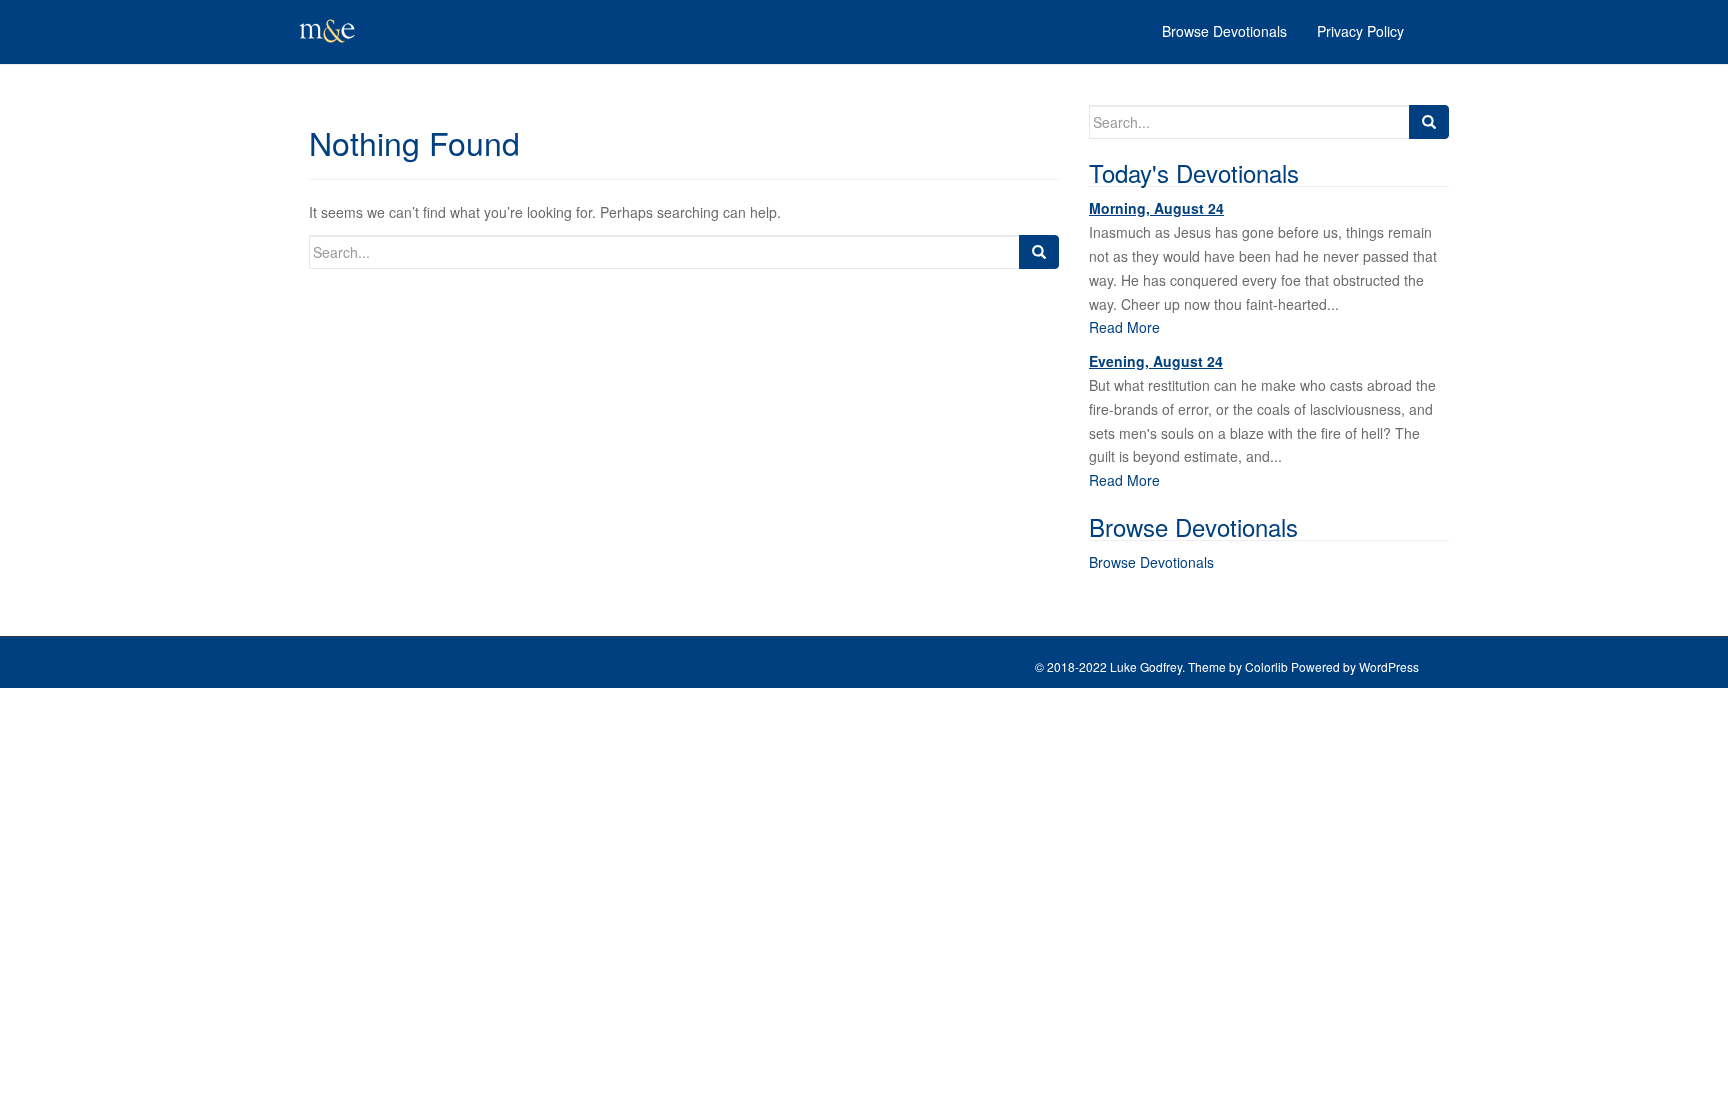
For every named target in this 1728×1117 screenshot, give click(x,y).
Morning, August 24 (1156, 208)
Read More (1124, 327)
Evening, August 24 (1156, 361)
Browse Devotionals (1151, 562)
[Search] (1039, 252)
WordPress (1389, 666)
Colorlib (1266, 666)
